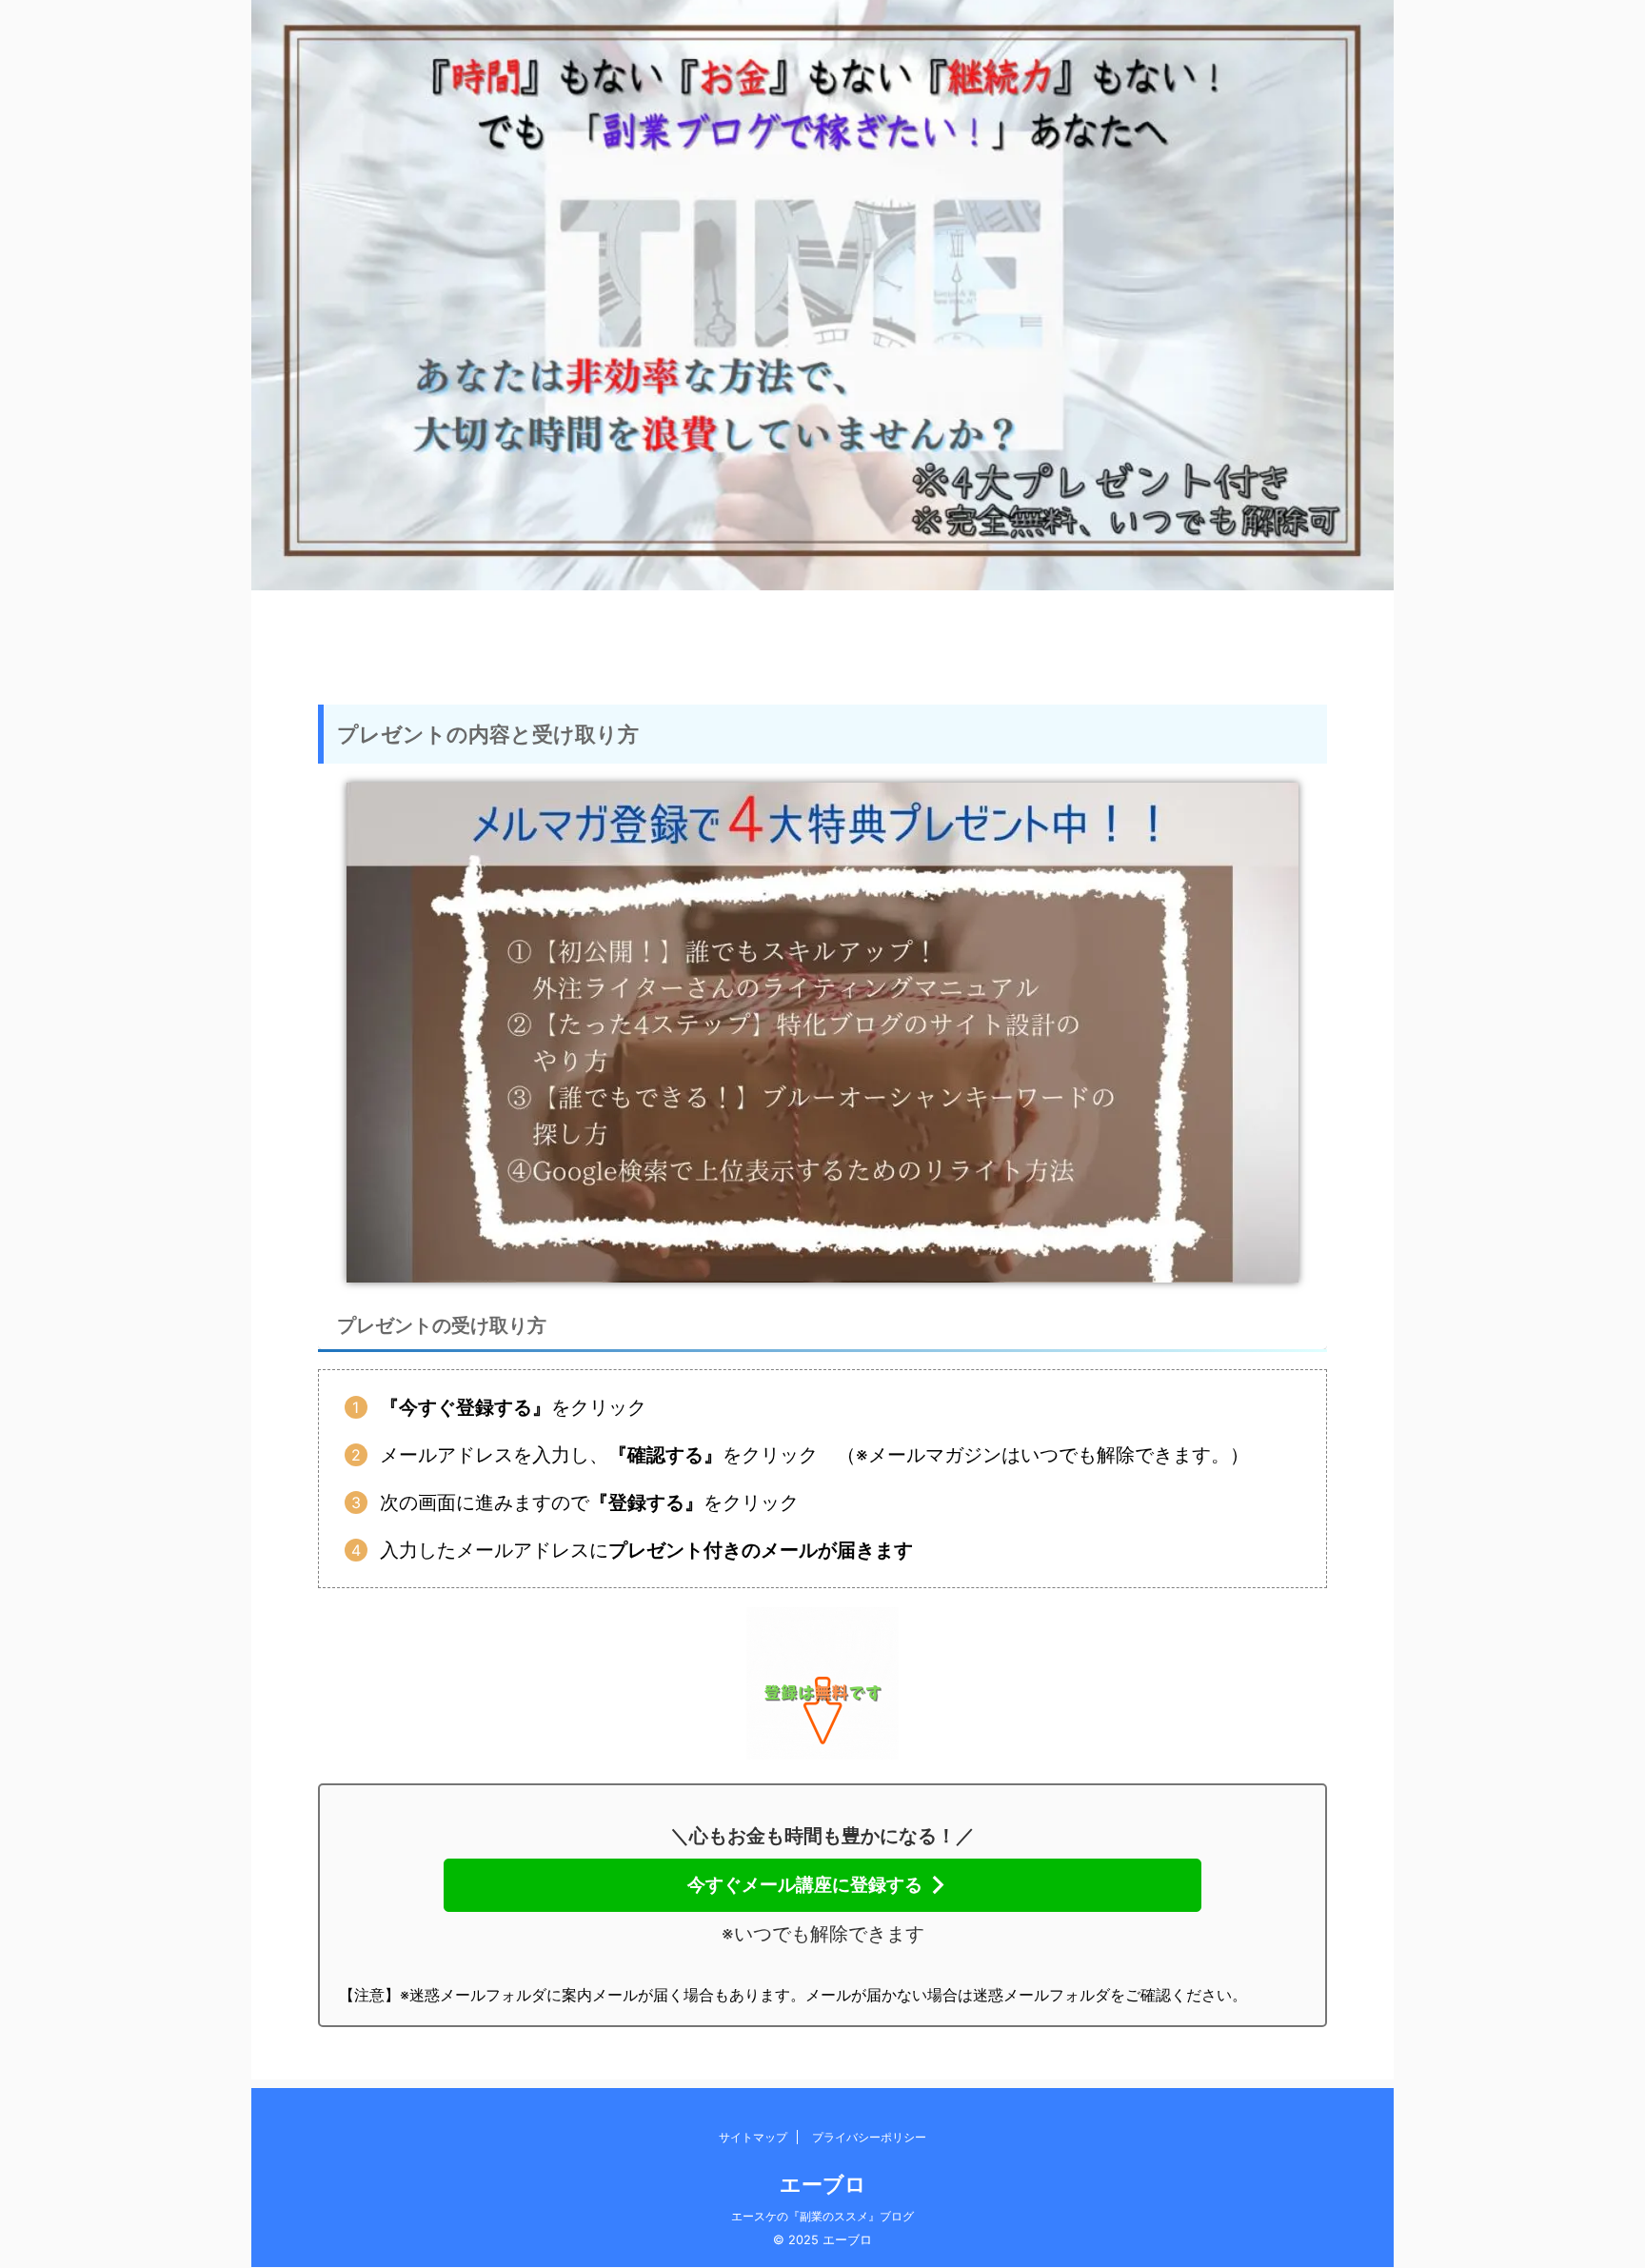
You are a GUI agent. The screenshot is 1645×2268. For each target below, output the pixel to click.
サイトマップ (753, 2137)
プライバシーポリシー (869, 2137)
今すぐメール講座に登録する (805, 1884)
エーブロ (823, 2184)
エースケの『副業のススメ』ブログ (822, 2216)
